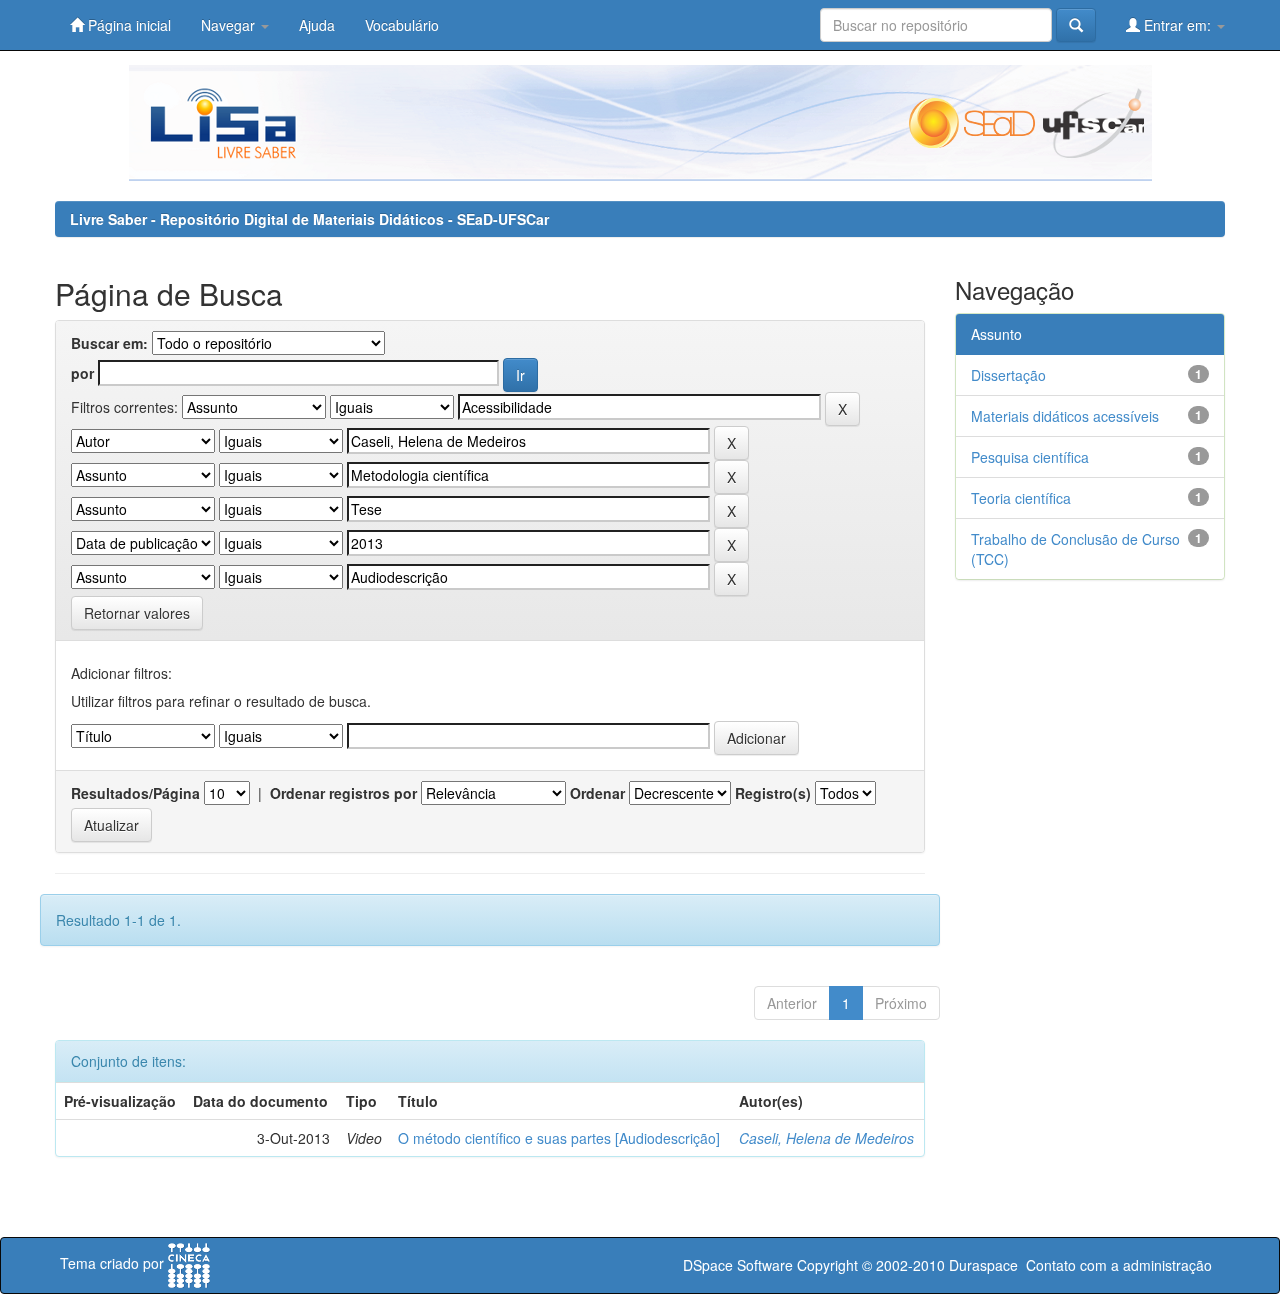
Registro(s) (773, 793)
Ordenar (597, 793)
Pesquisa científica (1030, 457)
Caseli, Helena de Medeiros (826, 1138)
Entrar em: (1177, 25)
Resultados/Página (135, 793)
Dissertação (1008, 375)
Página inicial (127, 25)
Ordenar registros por (343, 793)
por (82, 373)
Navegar (230, 25)
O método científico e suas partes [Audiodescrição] (559, 1138)
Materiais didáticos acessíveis (1065, 416)
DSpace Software (738, 1265)
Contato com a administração (1119, 1265)
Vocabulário (402, 25)
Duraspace (983, 1265)
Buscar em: (109, 343)
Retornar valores (137, 613)
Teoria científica (1021, 498)
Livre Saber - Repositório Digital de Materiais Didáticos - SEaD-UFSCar (309, 219)
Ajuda (317, 25)
